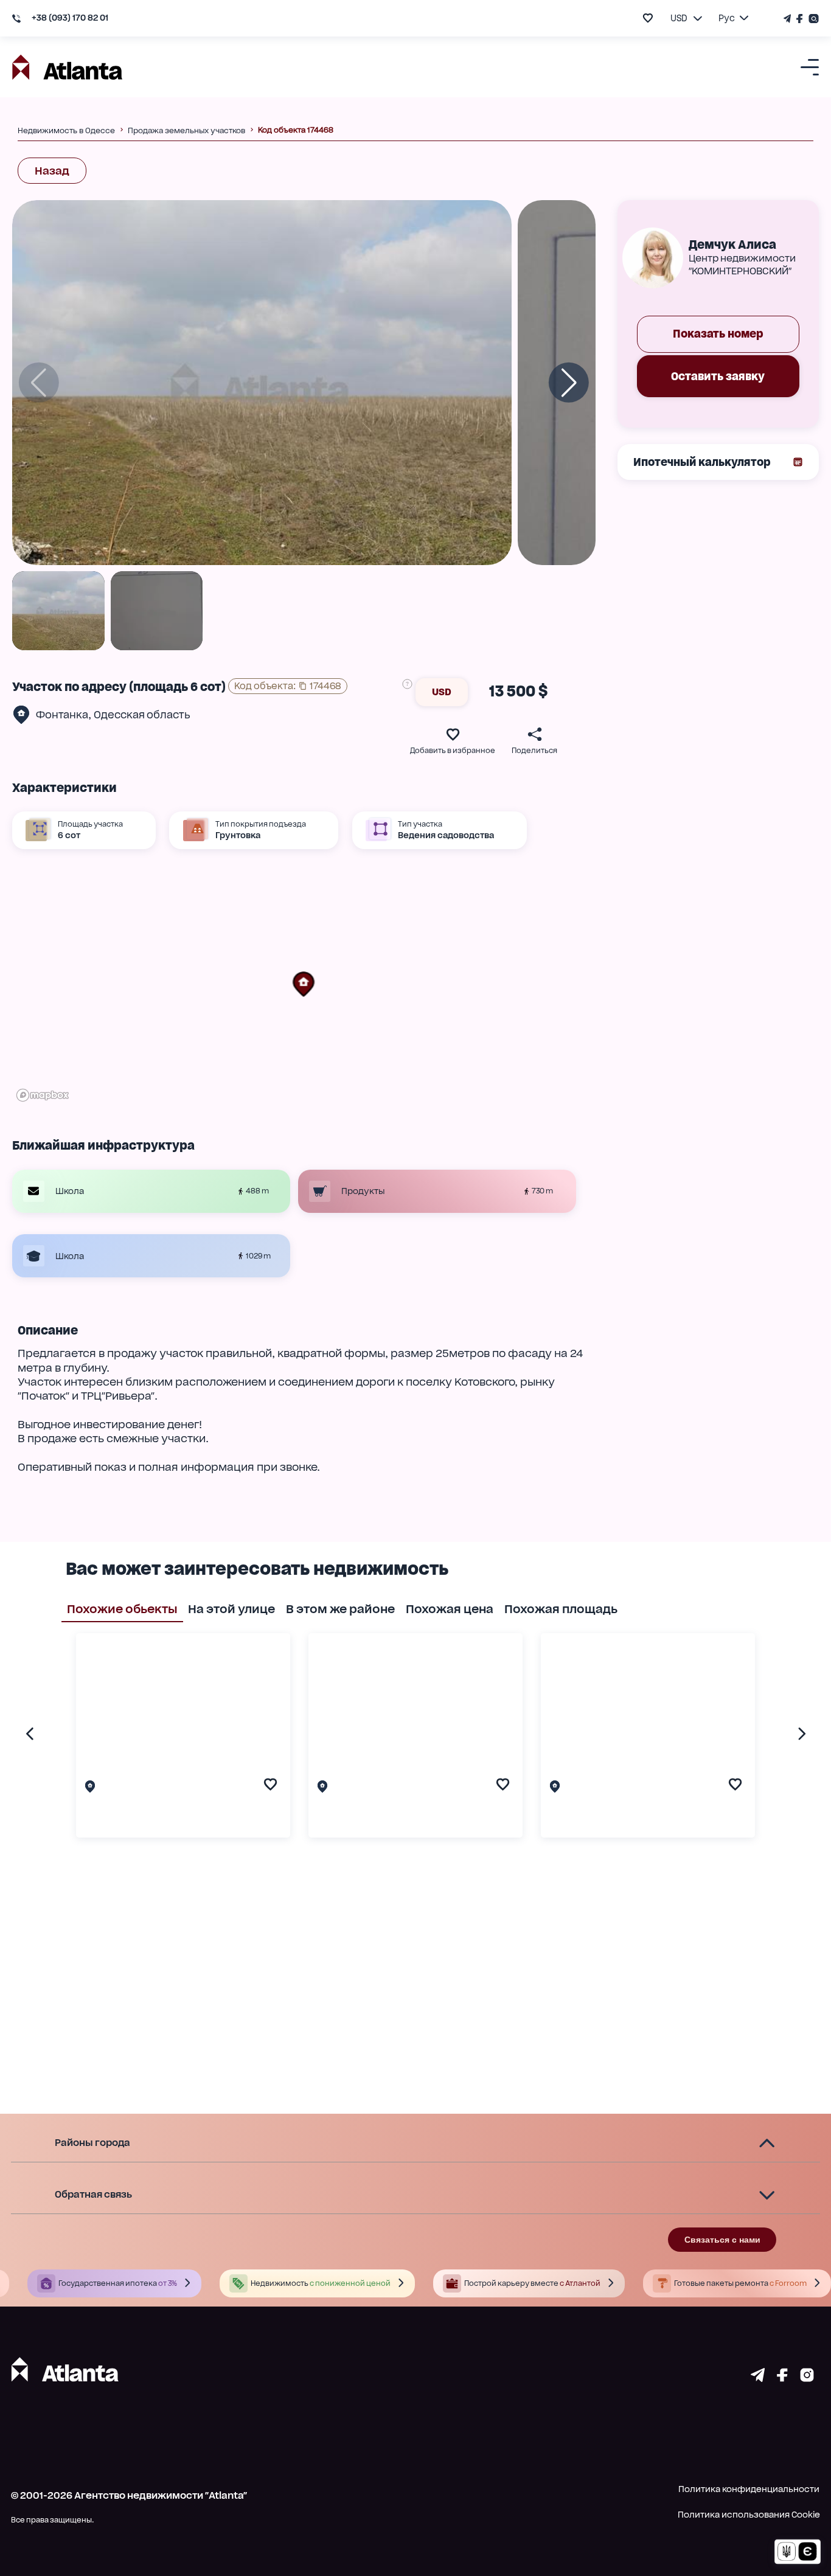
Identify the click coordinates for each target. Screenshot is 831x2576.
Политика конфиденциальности (749, 2489)
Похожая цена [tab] (450, 1609)
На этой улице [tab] (231, 1609)
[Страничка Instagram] (812, 19)
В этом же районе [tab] (340, 1609)
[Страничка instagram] (807, 2378)
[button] (304, 984)
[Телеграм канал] (788, 19)
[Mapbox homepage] (43, 1095)
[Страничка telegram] (758, 2378)
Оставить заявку (718, 376)
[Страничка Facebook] (800, 19)
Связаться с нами (722, 2240)
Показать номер (718, 334)
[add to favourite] (648, 18)
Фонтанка (62, 715)
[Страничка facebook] (782, 2378)
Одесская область (142, 715)
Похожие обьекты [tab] (122, 1609)
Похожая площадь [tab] (561, 1609)
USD (442, 692)
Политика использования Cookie (749, 2515)
